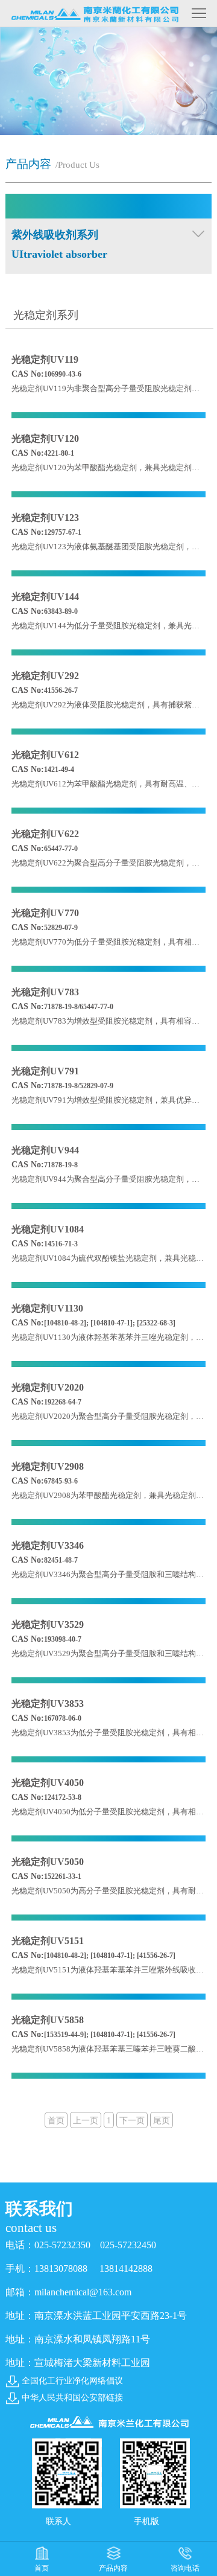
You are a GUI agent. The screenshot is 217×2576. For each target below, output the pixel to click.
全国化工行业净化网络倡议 (72, 2381)
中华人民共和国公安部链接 (72, 2398)
